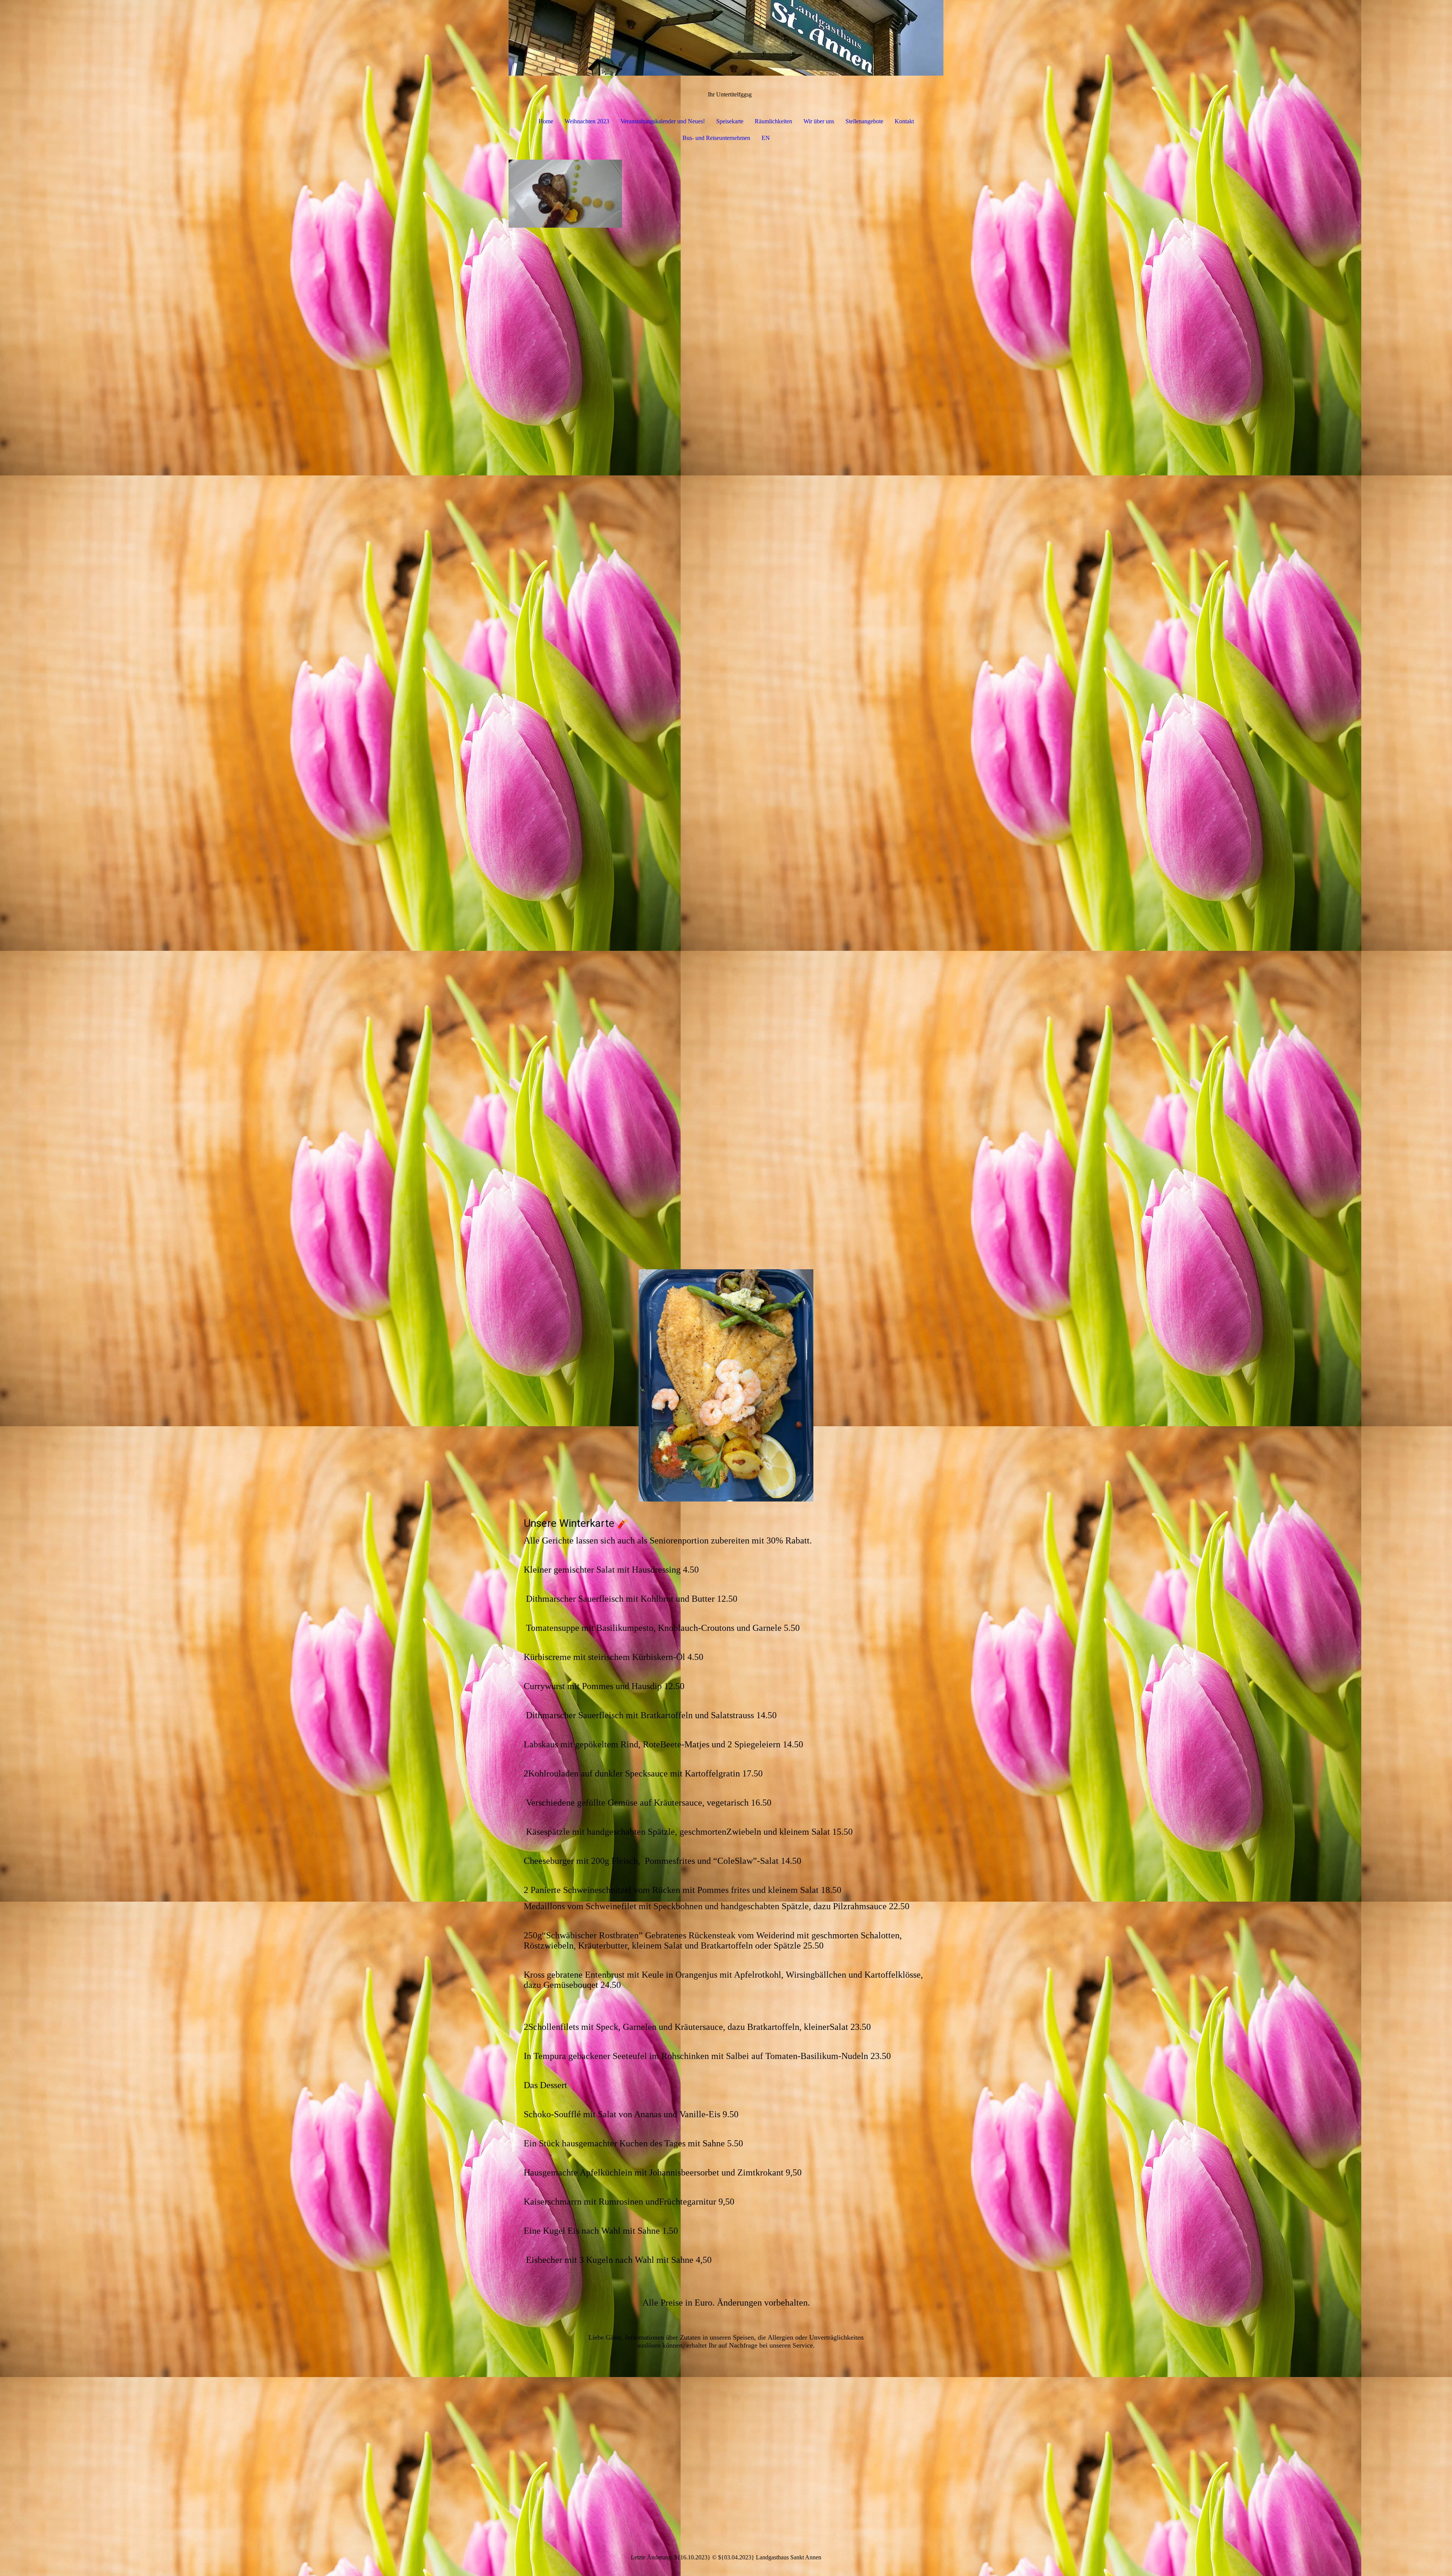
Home (546, 121)
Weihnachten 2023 (587, 121)
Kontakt (904, 121)
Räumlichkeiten (773, 121)
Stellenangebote (864, 121)
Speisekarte (730, 121)
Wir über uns (819, 121)
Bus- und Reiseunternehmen (716, 138)
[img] (726, 38)
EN (766, 138)
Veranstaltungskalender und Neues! (663, 121)
